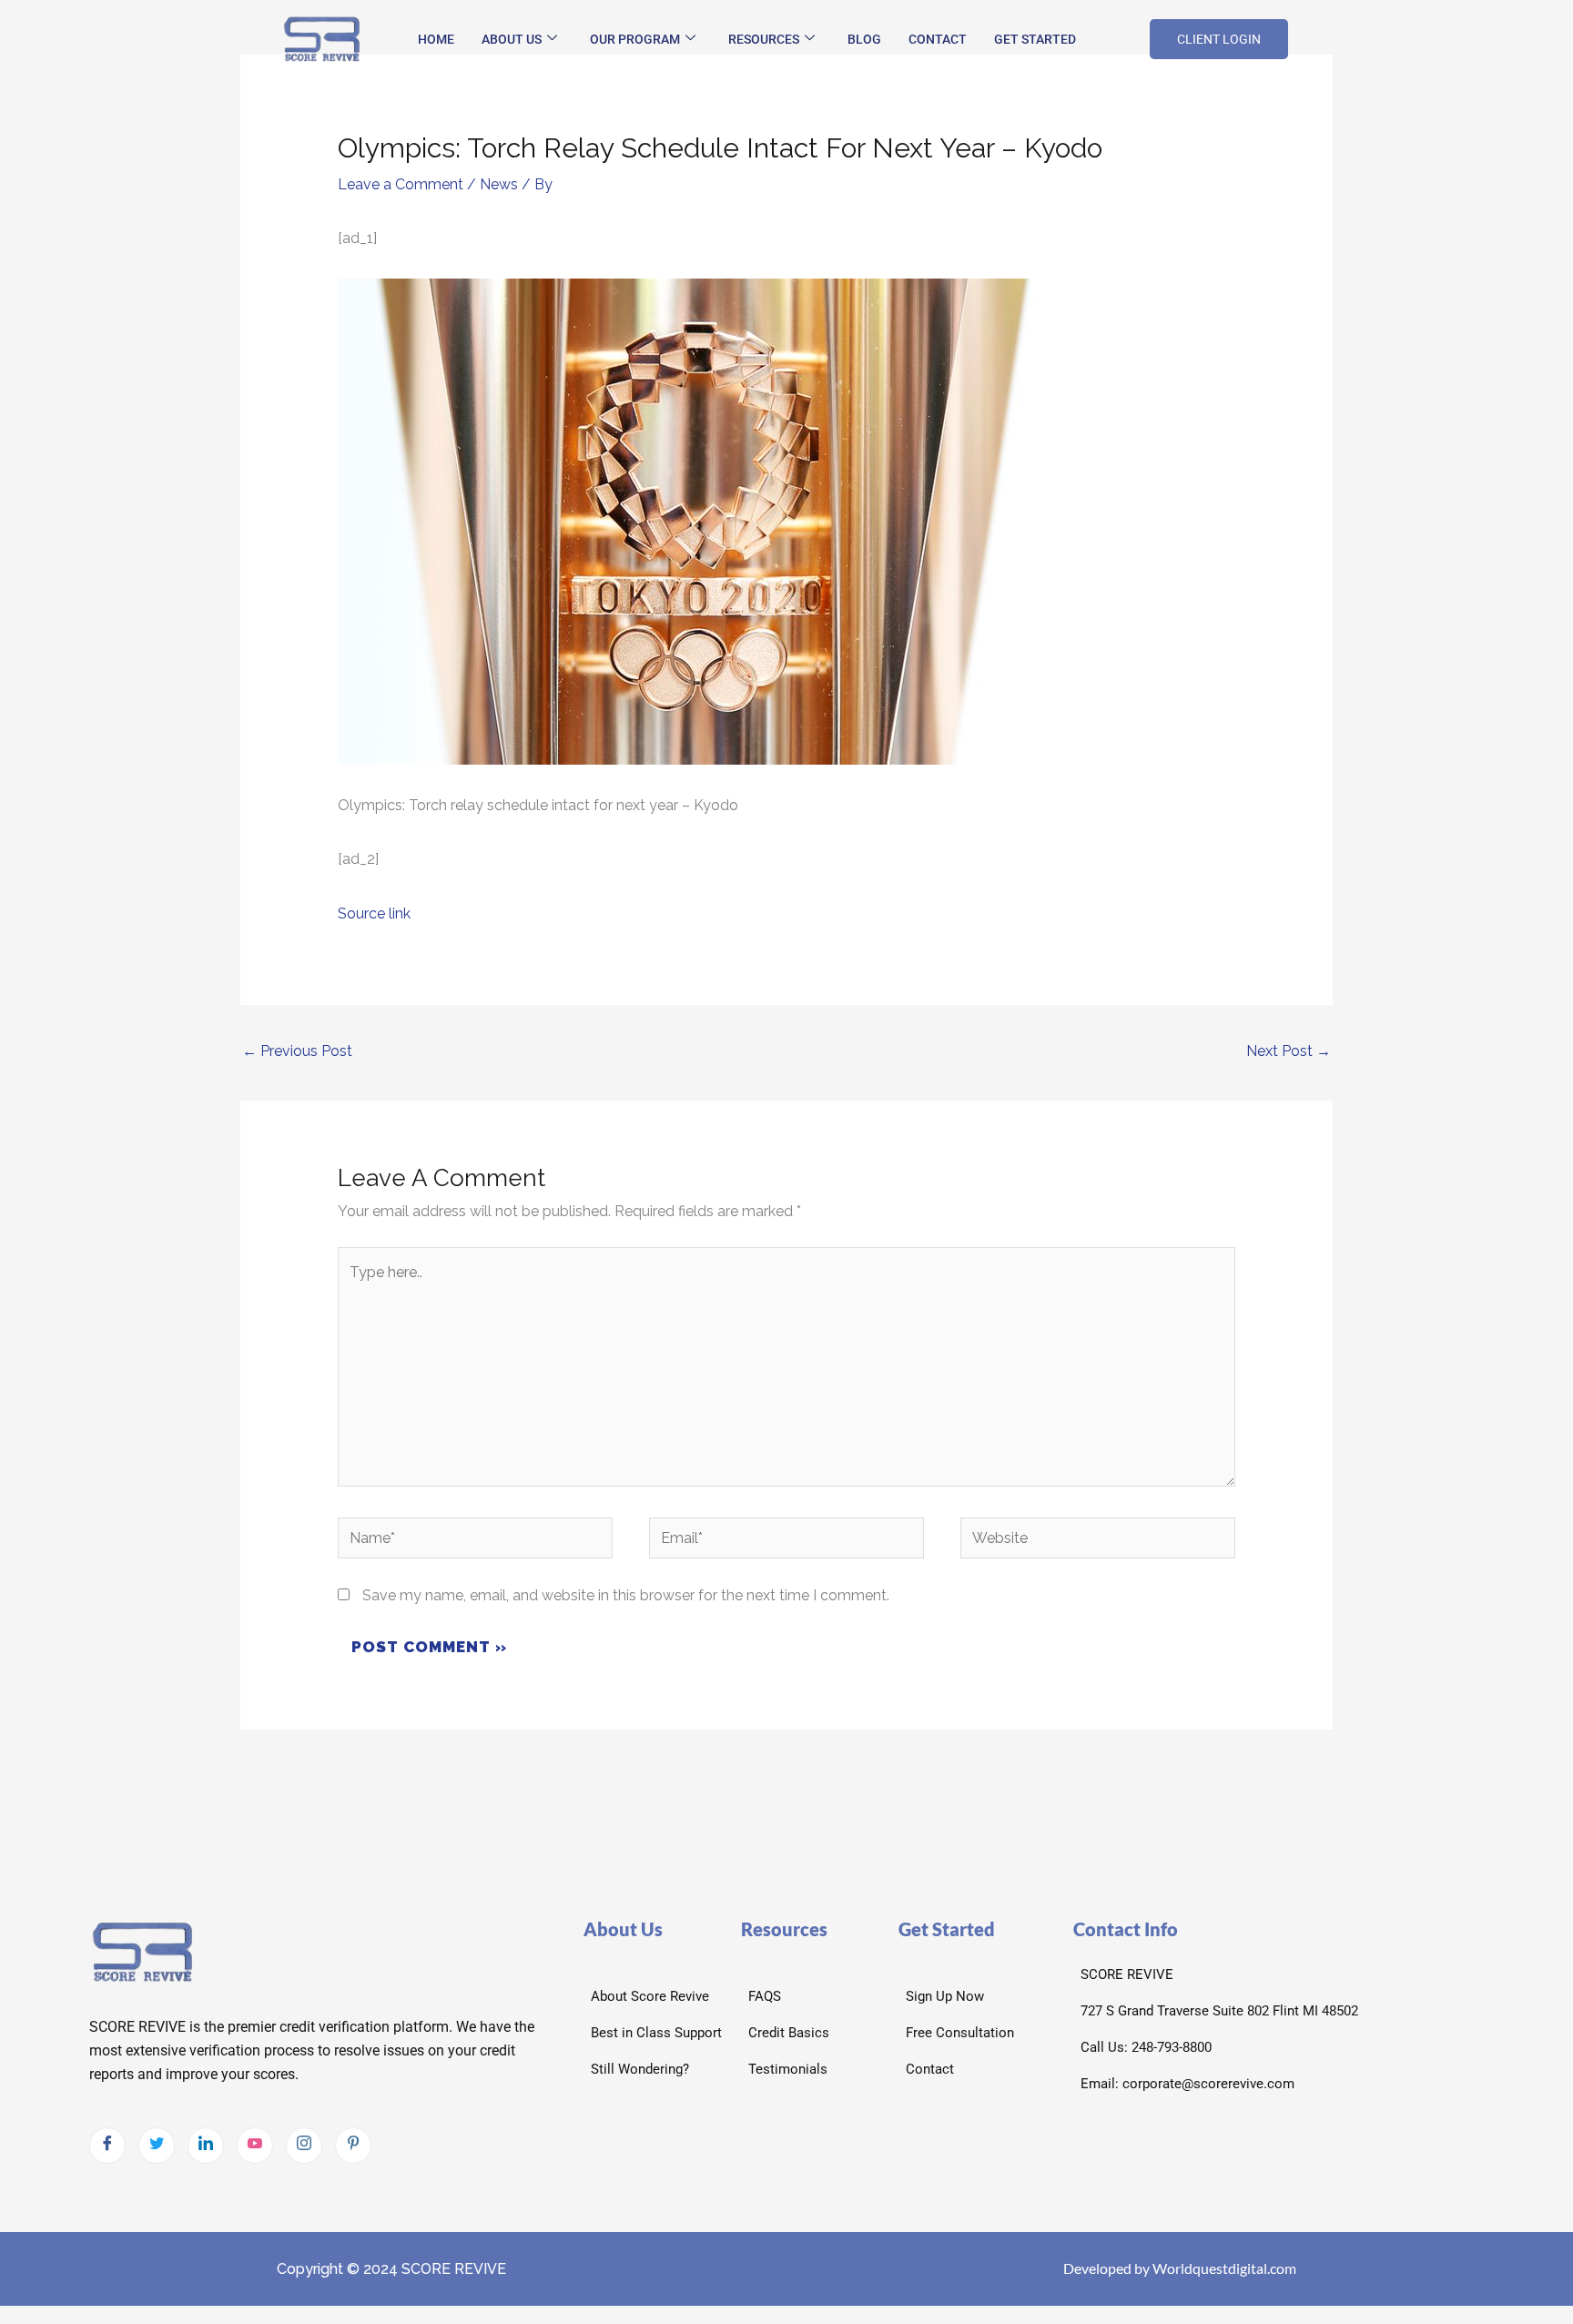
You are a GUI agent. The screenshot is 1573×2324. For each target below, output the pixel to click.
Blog (864, 39)
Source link (374, 913)
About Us (512, 39)
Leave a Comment (401, 184)
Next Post (1289, 1051)
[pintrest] (353, 2146)
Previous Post (297, 1051)
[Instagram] (304, 2146)
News (499, 184)
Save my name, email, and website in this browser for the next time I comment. (626, 1595)
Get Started (1035, 39)
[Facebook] (107, 2146)
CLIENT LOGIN (1219, 39)
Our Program (635, 39)
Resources (764, 39)
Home (436, 39)
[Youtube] (255, 2146)
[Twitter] (157, 2146)
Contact (938, 39)
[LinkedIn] (206, 2146)
